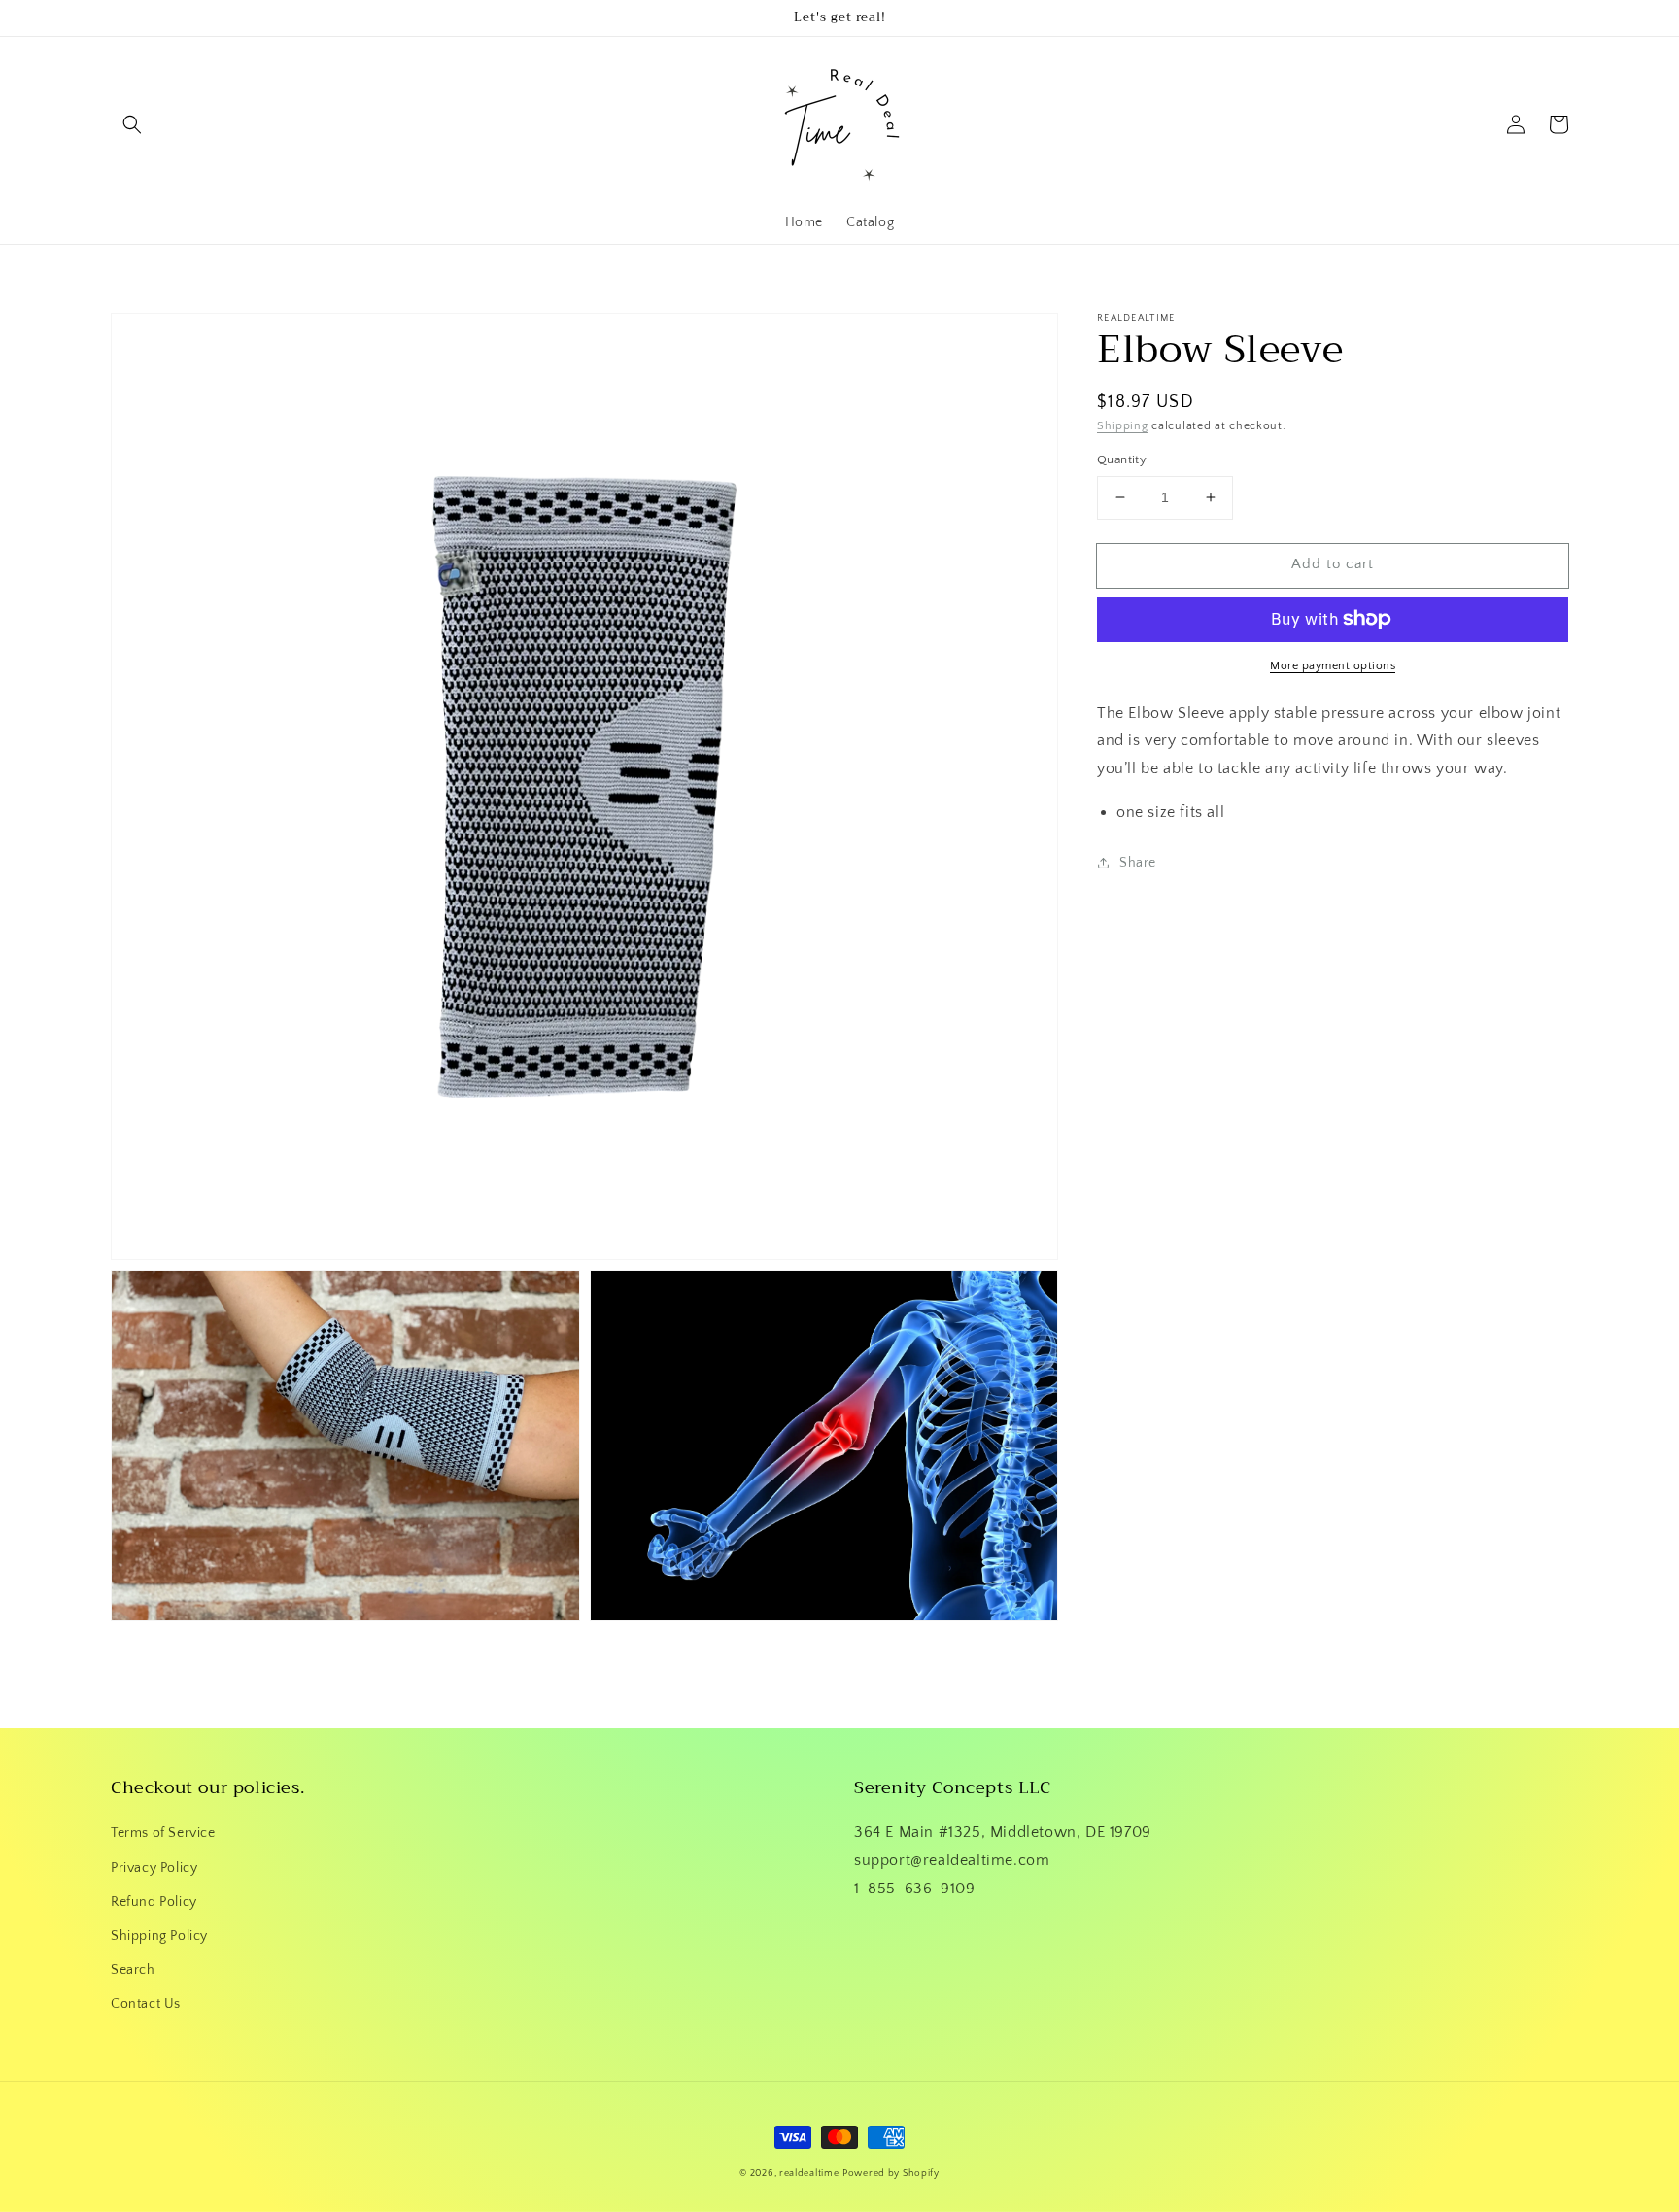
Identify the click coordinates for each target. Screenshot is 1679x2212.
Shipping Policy (159, 1936)
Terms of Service (163, 1833)
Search (133, 1970)
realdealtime (809, 2174)
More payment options (1333, 665)
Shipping (1123, 426)
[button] (132, 124)
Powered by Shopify (891, 2174)
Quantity (1122, 459)
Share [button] (1138, 863)
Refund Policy (154, 1902)
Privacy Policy (154, 1868)
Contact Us (146, 2004)
